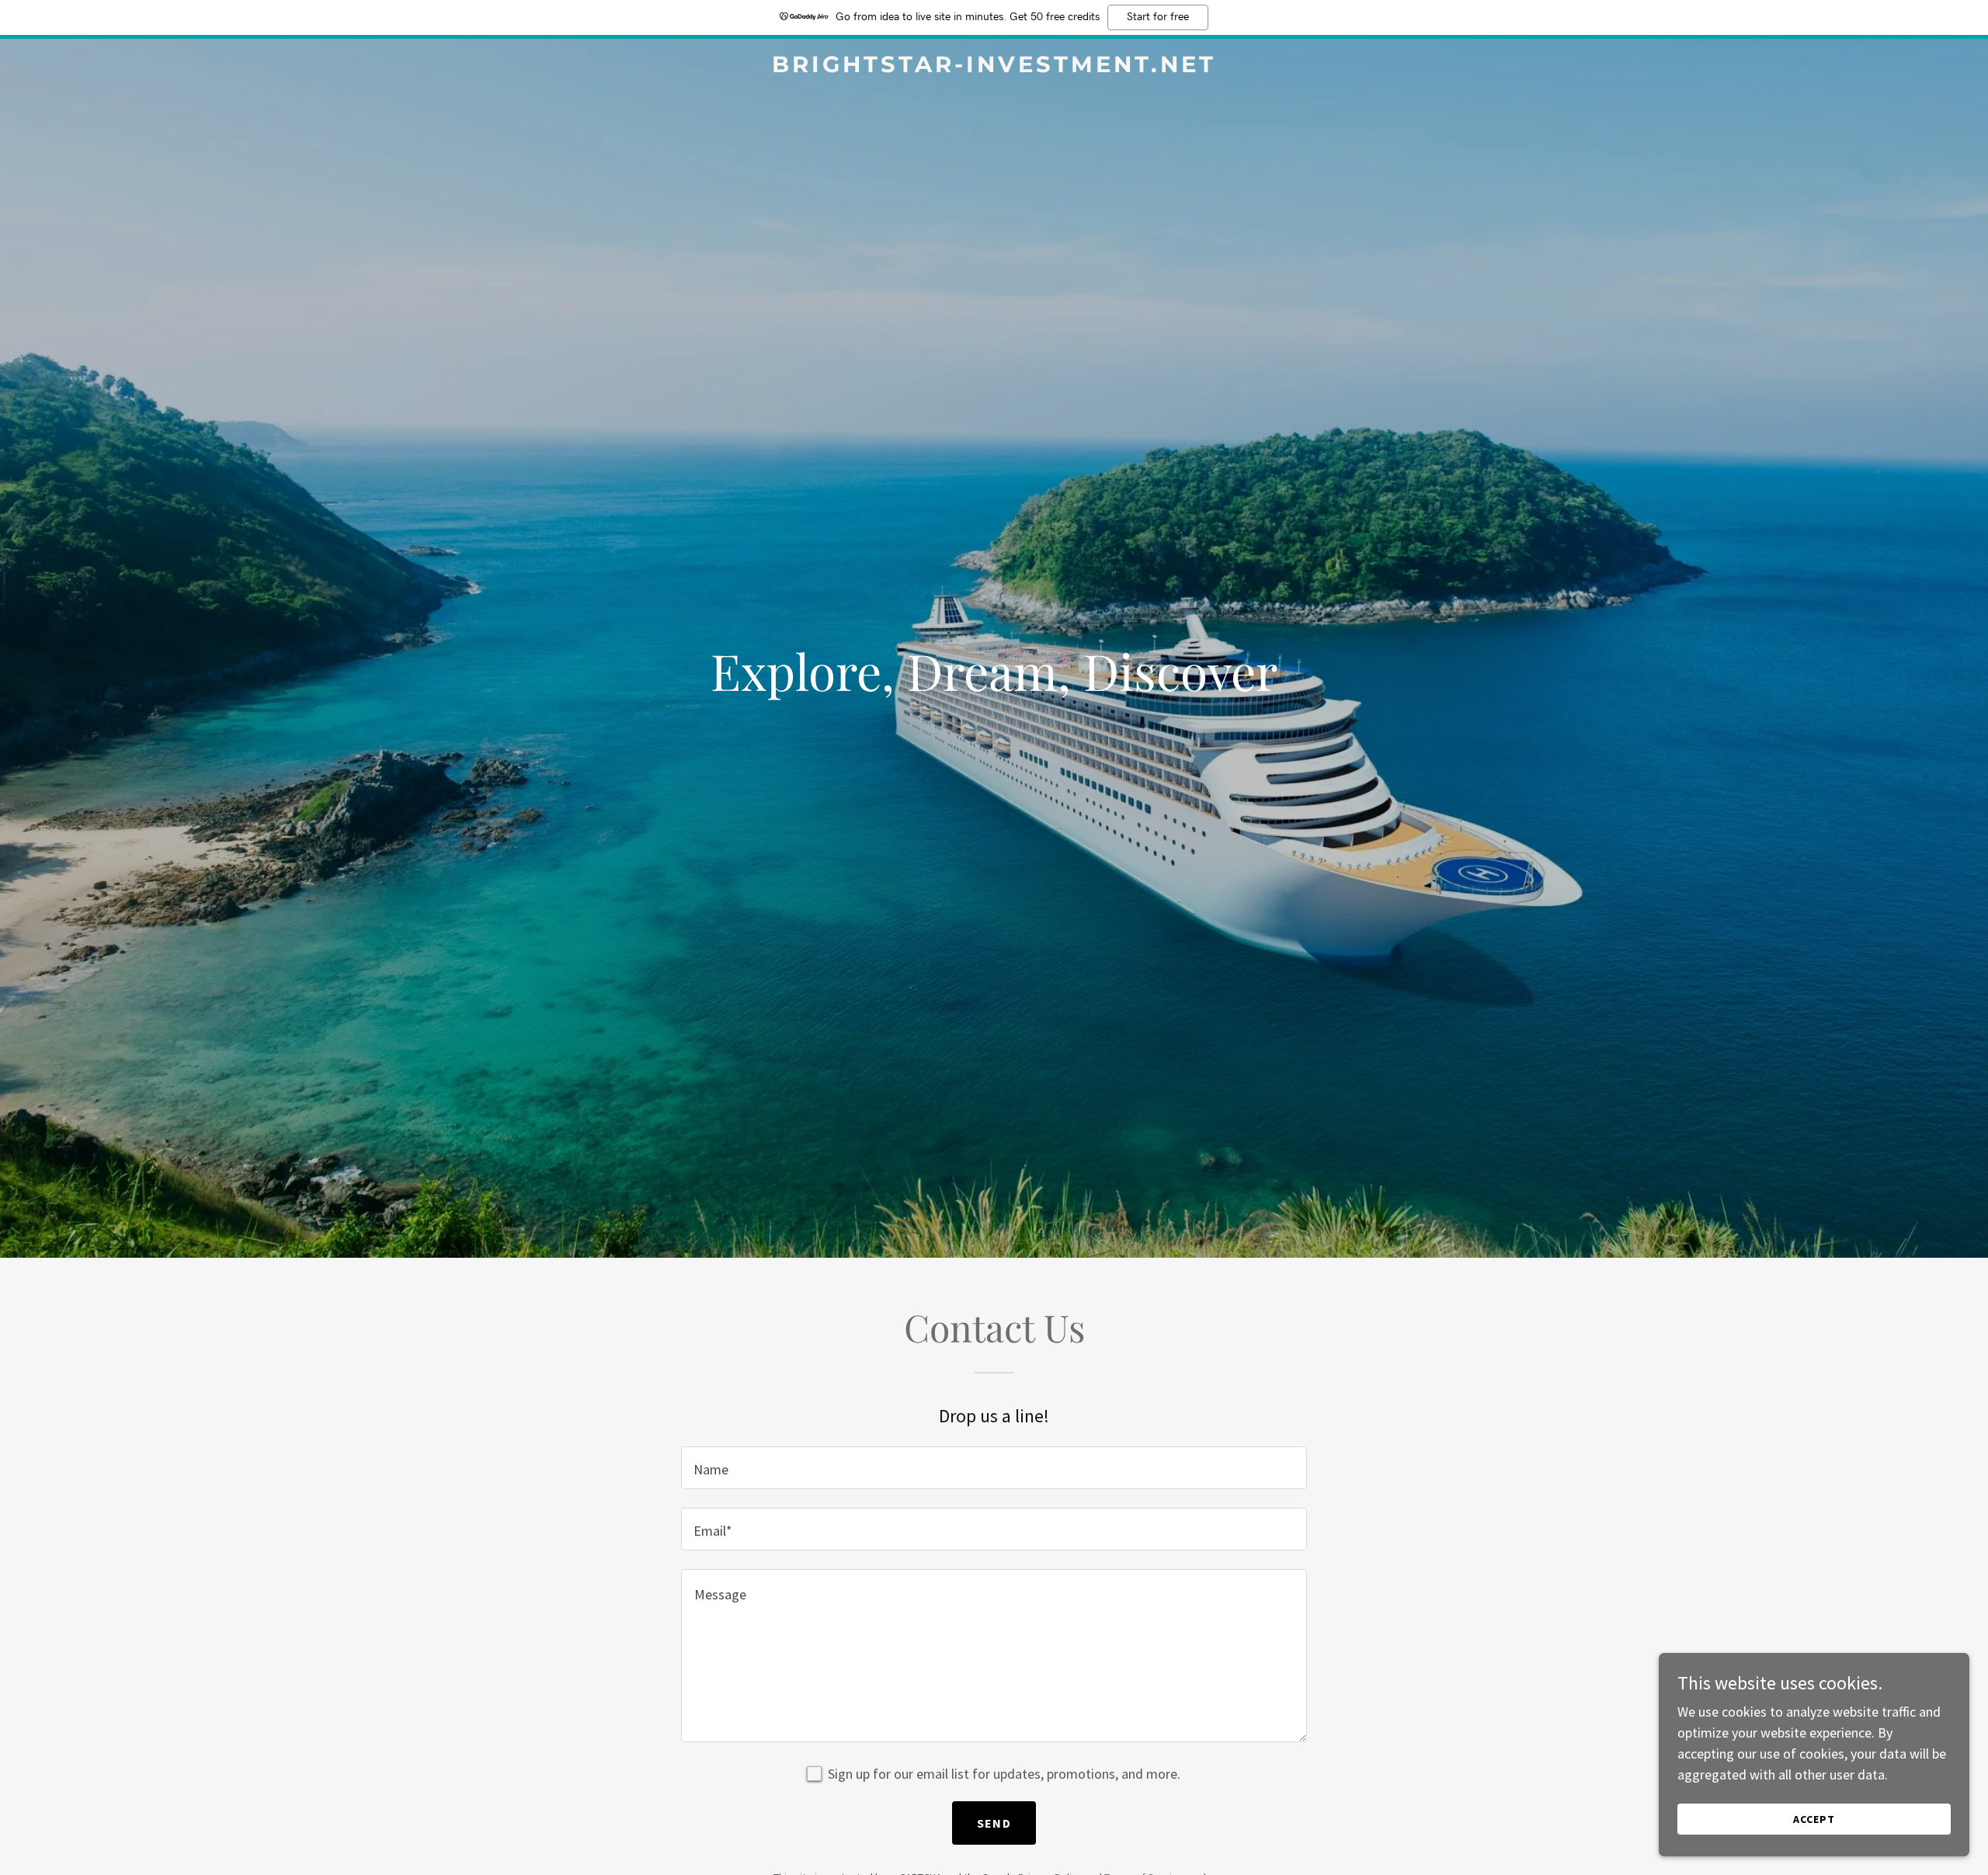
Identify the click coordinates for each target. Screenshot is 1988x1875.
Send (994, 1823)
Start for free (1158, 17)
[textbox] (994, 1468)
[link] (994, 67)
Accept (1814, 1819)
